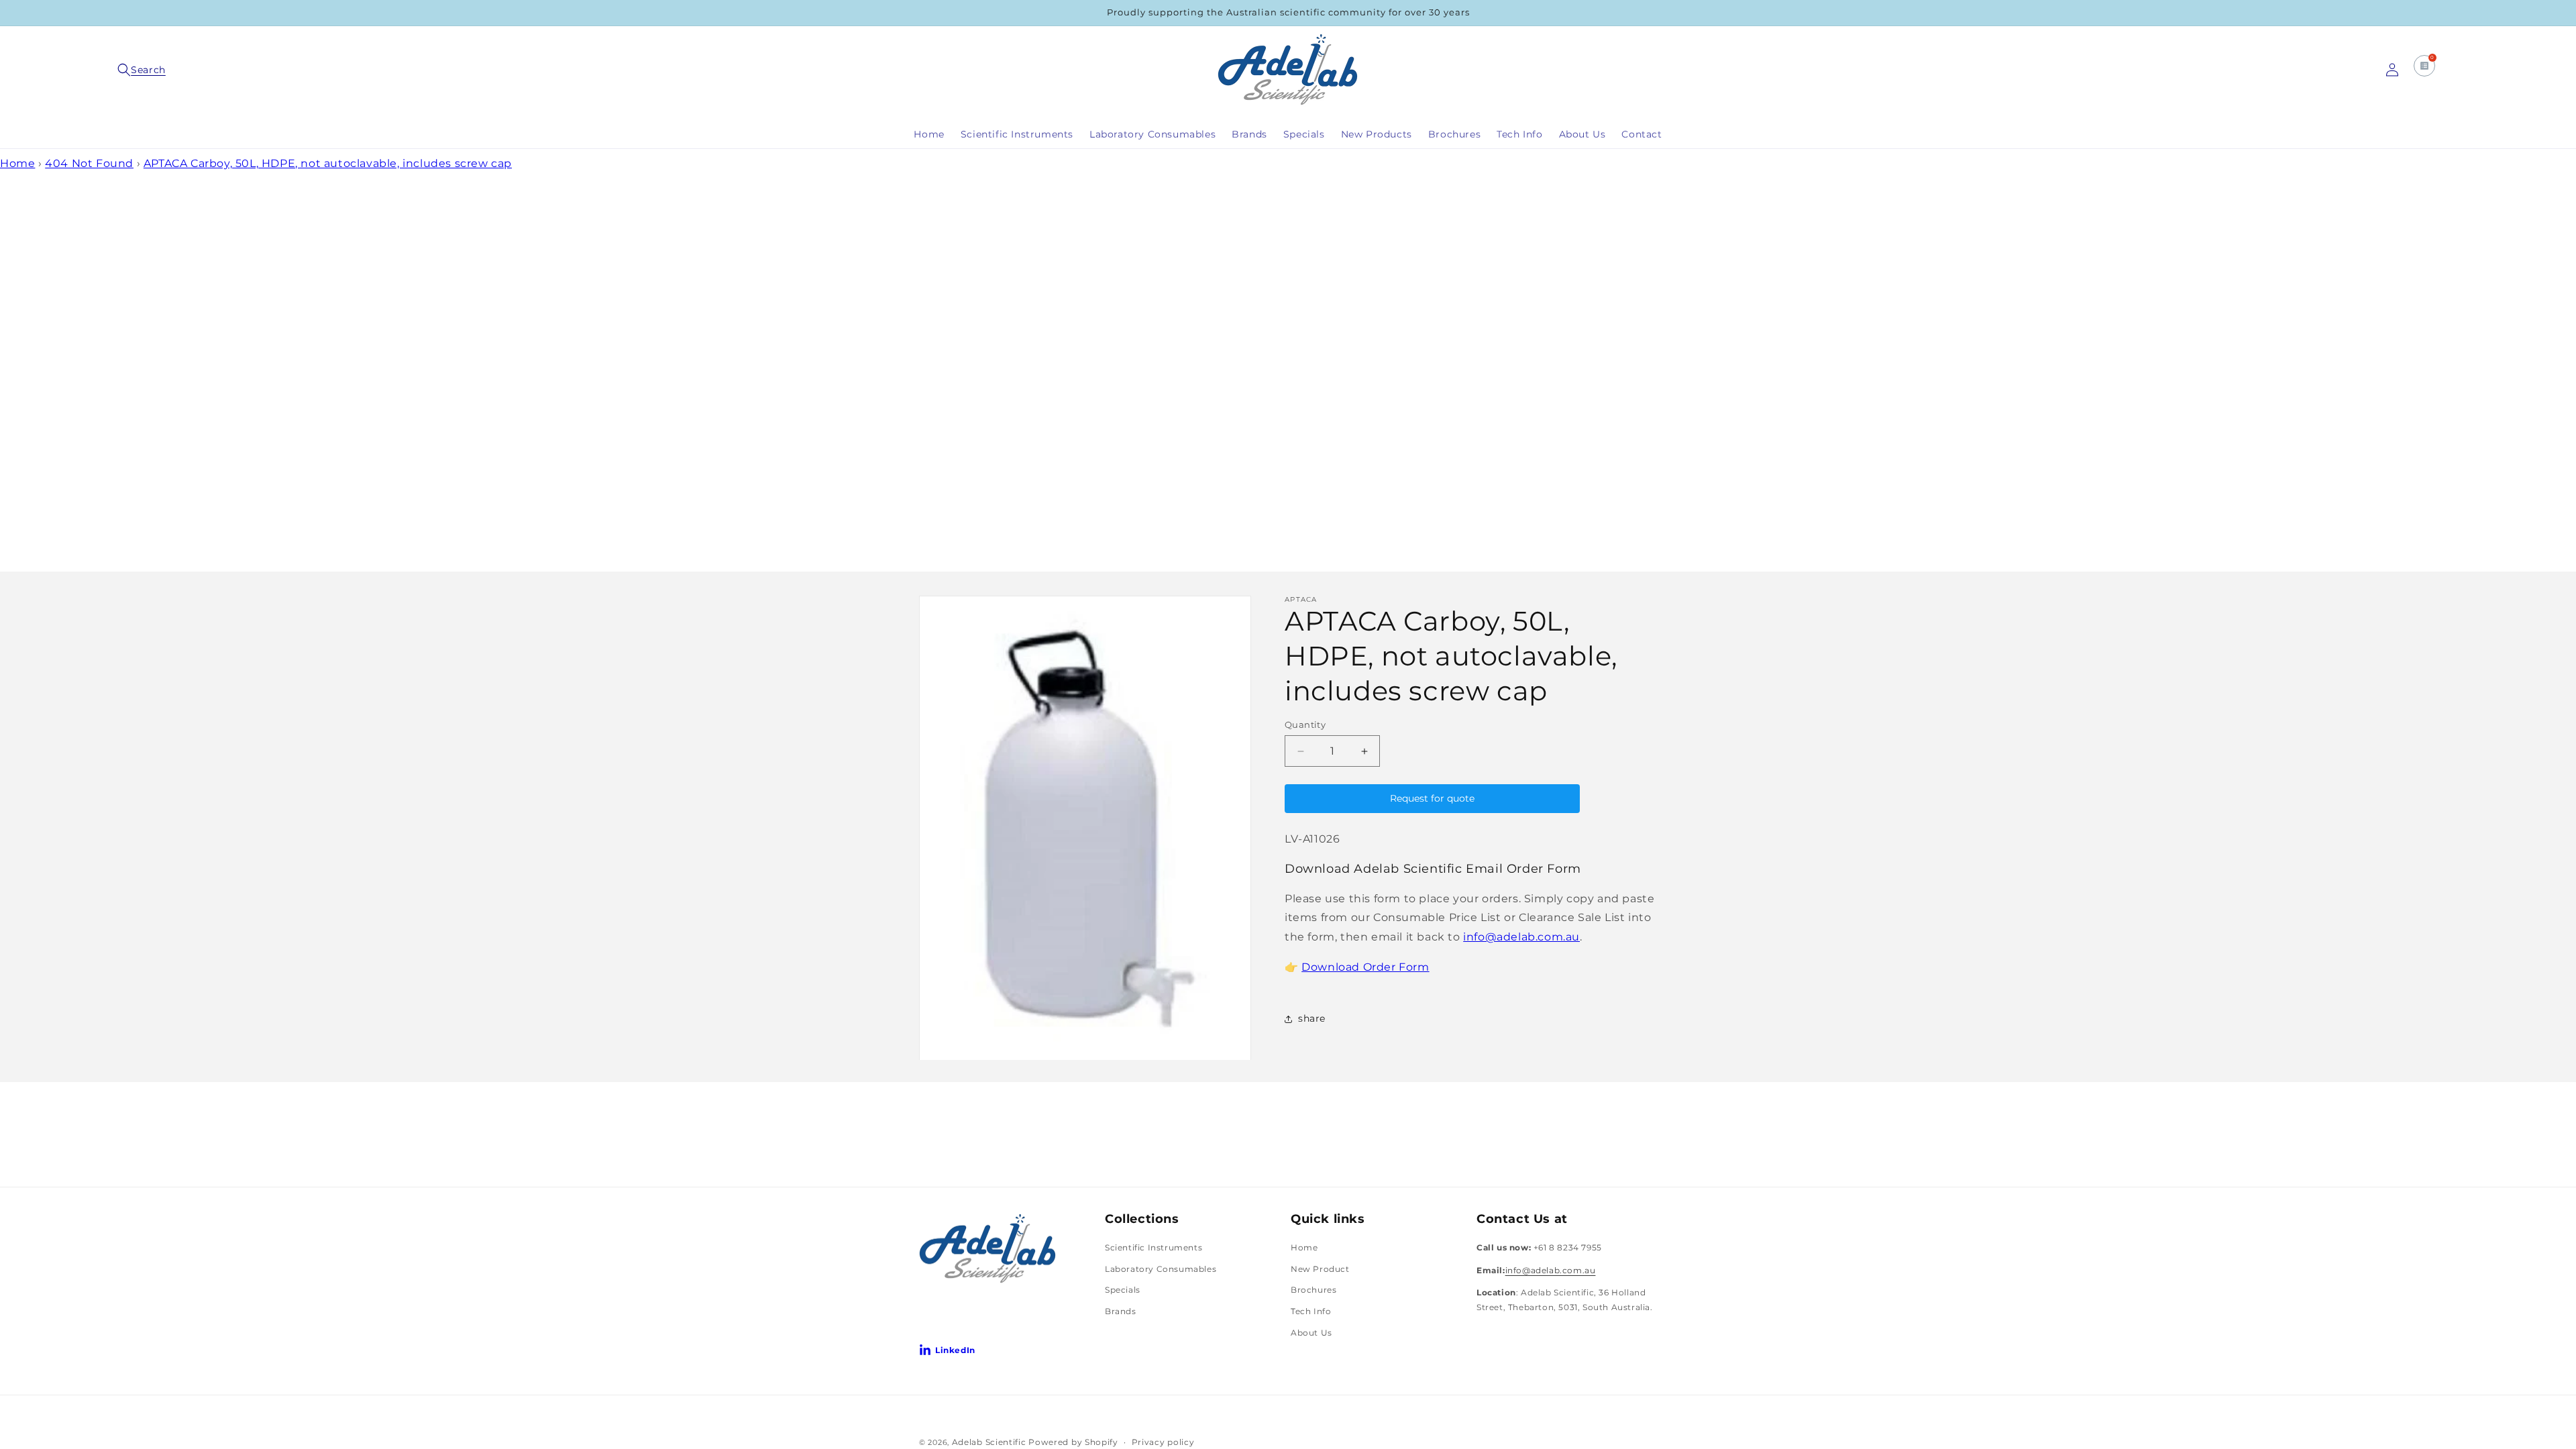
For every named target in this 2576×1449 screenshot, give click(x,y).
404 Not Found (89, 163)
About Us (1311, 1333)
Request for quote (1432, 798)
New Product (1320, 1269)
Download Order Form (1365, 967)
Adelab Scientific (990, 1442)
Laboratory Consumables (1161, 1269)
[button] (144, 70)
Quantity (1305, 724)
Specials (1123, 1290)
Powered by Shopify (1073, 1442)
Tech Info (1311, 1311)
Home (17, 163)
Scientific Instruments (1153, 1247)
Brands (1121, 1311)
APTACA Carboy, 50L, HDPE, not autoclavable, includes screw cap (328, 163)
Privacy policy (1163, 1442)
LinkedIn (955, 1350)
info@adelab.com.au (1521, 937)
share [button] (1312, 1018)
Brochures (1313, 1290)
